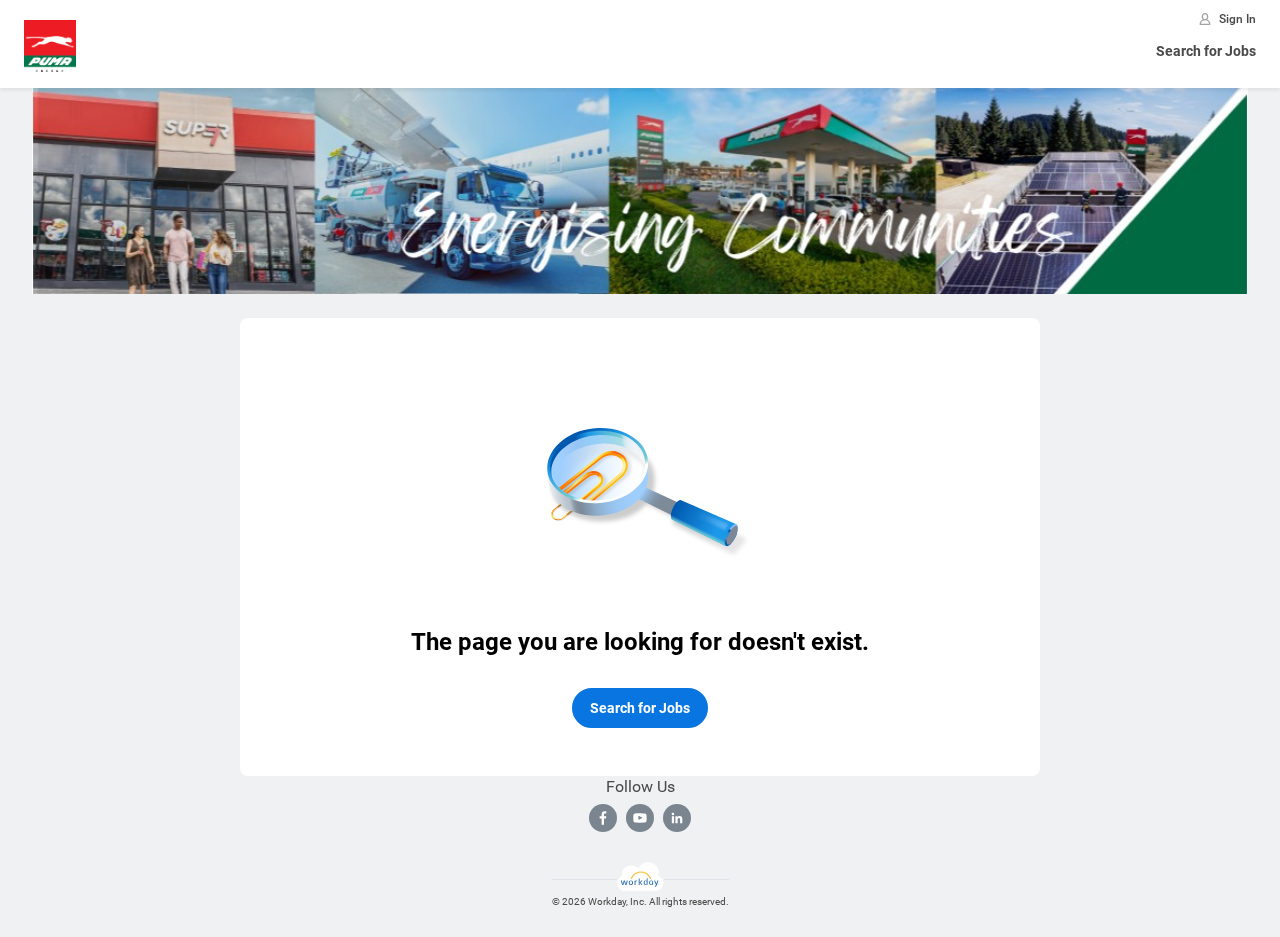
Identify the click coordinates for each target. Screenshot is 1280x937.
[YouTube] (640, 818)
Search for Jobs (1206, 51)
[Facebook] (603, 818)
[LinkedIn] (677, 818)
